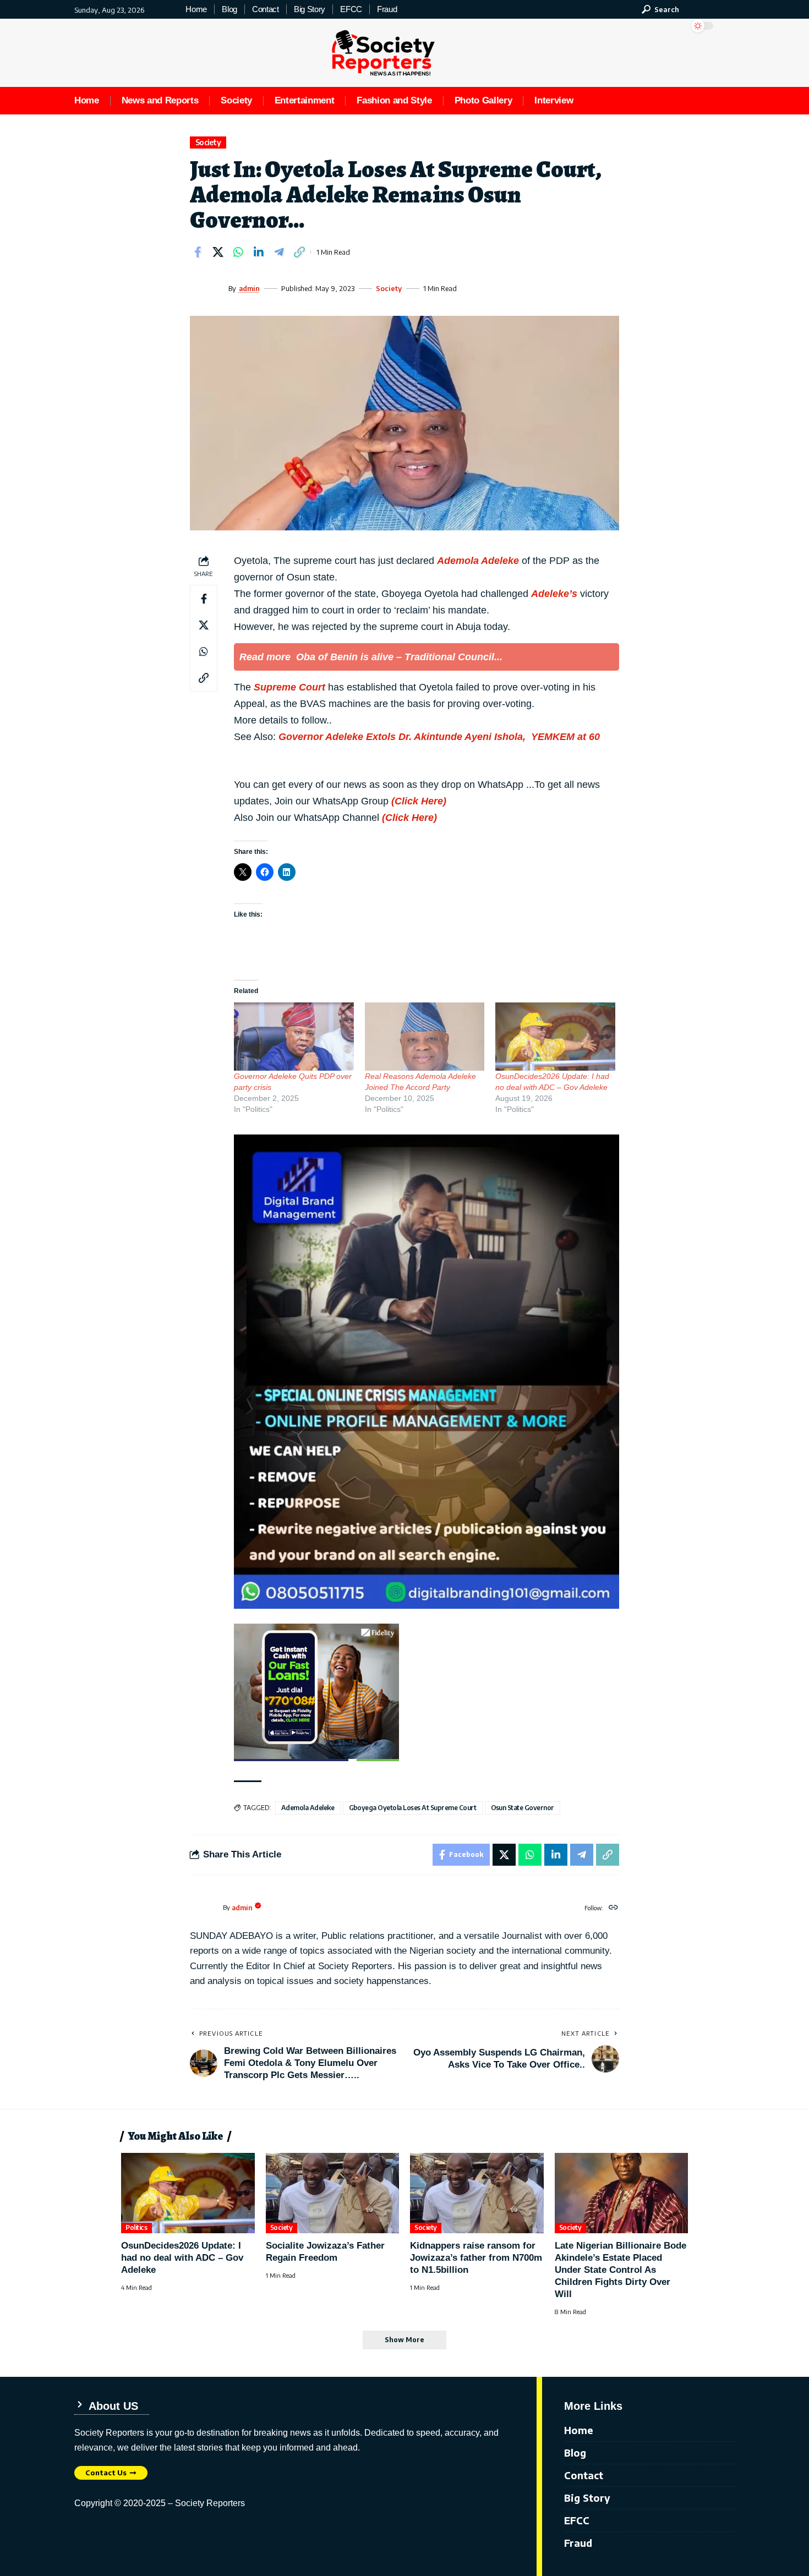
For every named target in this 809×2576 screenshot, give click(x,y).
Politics (136, 2227)
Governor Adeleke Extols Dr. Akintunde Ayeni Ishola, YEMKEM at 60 (439, 737)
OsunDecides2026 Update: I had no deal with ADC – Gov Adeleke (182, 2258)
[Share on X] (218, 252)
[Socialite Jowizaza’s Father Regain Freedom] (333, 2193)
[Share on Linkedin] (259, 252)
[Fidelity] (316, 1691)
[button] (660, 9)
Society (208, 142)
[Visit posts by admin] (206, 288)
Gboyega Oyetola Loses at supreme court (413, 1808)
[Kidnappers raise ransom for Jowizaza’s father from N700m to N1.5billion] (477, 2193)
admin (249, 288)
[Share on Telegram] (279, 252)
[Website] (613, 1908)
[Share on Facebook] (198, 252)
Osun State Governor (523, 1808)
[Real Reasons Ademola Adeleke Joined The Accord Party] (425, 1037)
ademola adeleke (308, 1808)
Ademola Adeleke (478, 561)
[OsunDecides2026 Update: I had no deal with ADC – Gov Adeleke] (555, 1037)
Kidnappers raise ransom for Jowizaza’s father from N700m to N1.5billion (476, 2258)
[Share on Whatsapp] (238, 252)
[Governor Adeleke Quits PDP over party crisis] (294, 1037)
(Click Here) (419, 801)
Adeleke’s (554, 594)
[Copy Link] (299, 252)
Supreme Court (289, 687)
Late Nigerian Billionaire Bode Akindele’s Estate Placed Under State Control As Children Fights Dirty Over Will (621, 2270)
